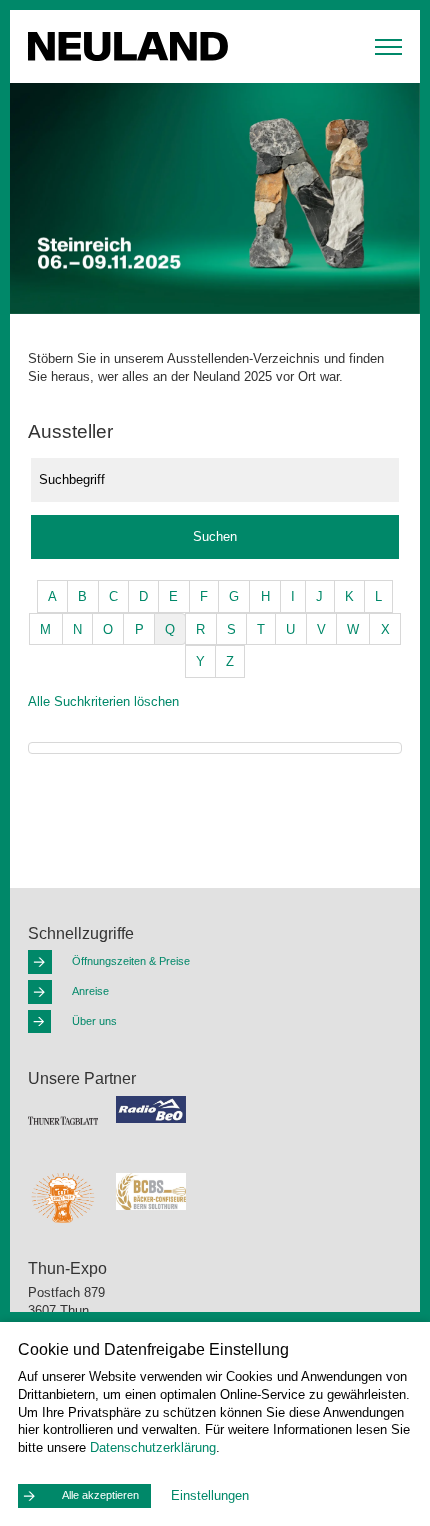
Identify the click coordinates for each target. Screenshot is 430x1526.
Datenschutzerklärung (153, 1447)
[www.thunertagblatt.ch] (63, 1120)
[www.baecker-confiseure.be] (151, 1191)
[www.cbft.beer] (63, 1197)
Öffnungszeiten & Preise (131, 961)
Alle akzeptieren (100, 1495)
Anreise (90, 991)
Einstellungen (210, 1495)
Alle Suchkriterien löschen (103, 701)
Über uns (94, 1021)
